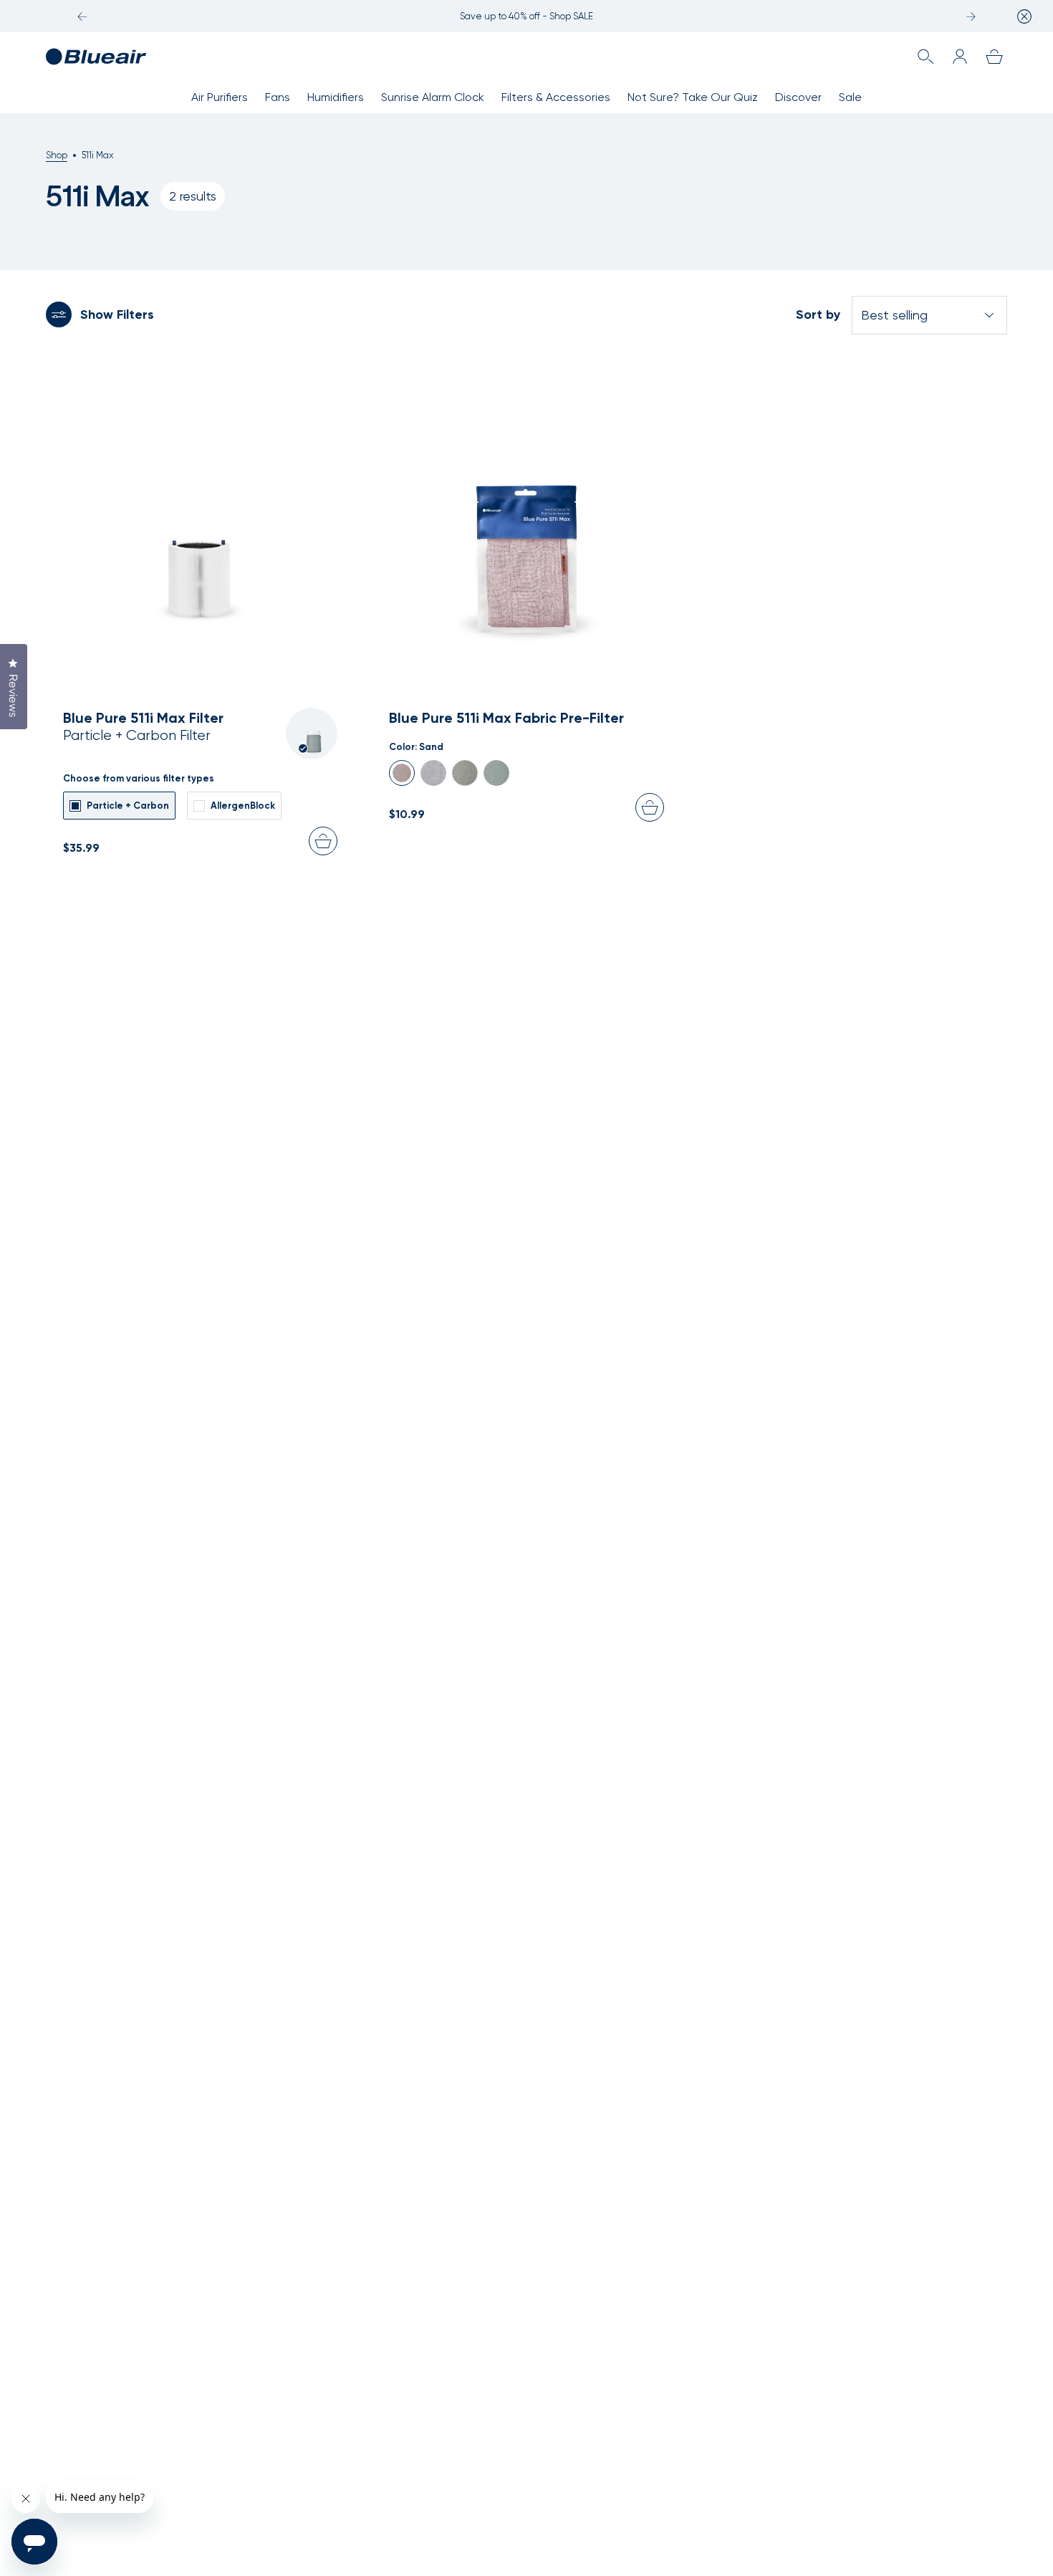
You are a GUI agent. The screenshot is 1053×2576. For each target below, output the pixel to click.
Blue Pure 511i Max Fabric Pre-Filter (506, 718)
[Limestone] (465, 773)
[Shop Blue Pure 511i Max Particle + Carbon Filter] (200, 505)
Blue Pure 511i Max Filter (143, 718)
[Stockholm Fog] (433, 773)
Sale (850, 97)
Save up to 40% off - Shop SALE (526, 16)
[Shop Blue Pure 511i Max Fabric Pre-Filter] (526, 505)
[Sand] (402, 773)
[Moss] (496, 773)
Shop (57, 155)
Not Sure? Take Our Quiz (693, 97)
